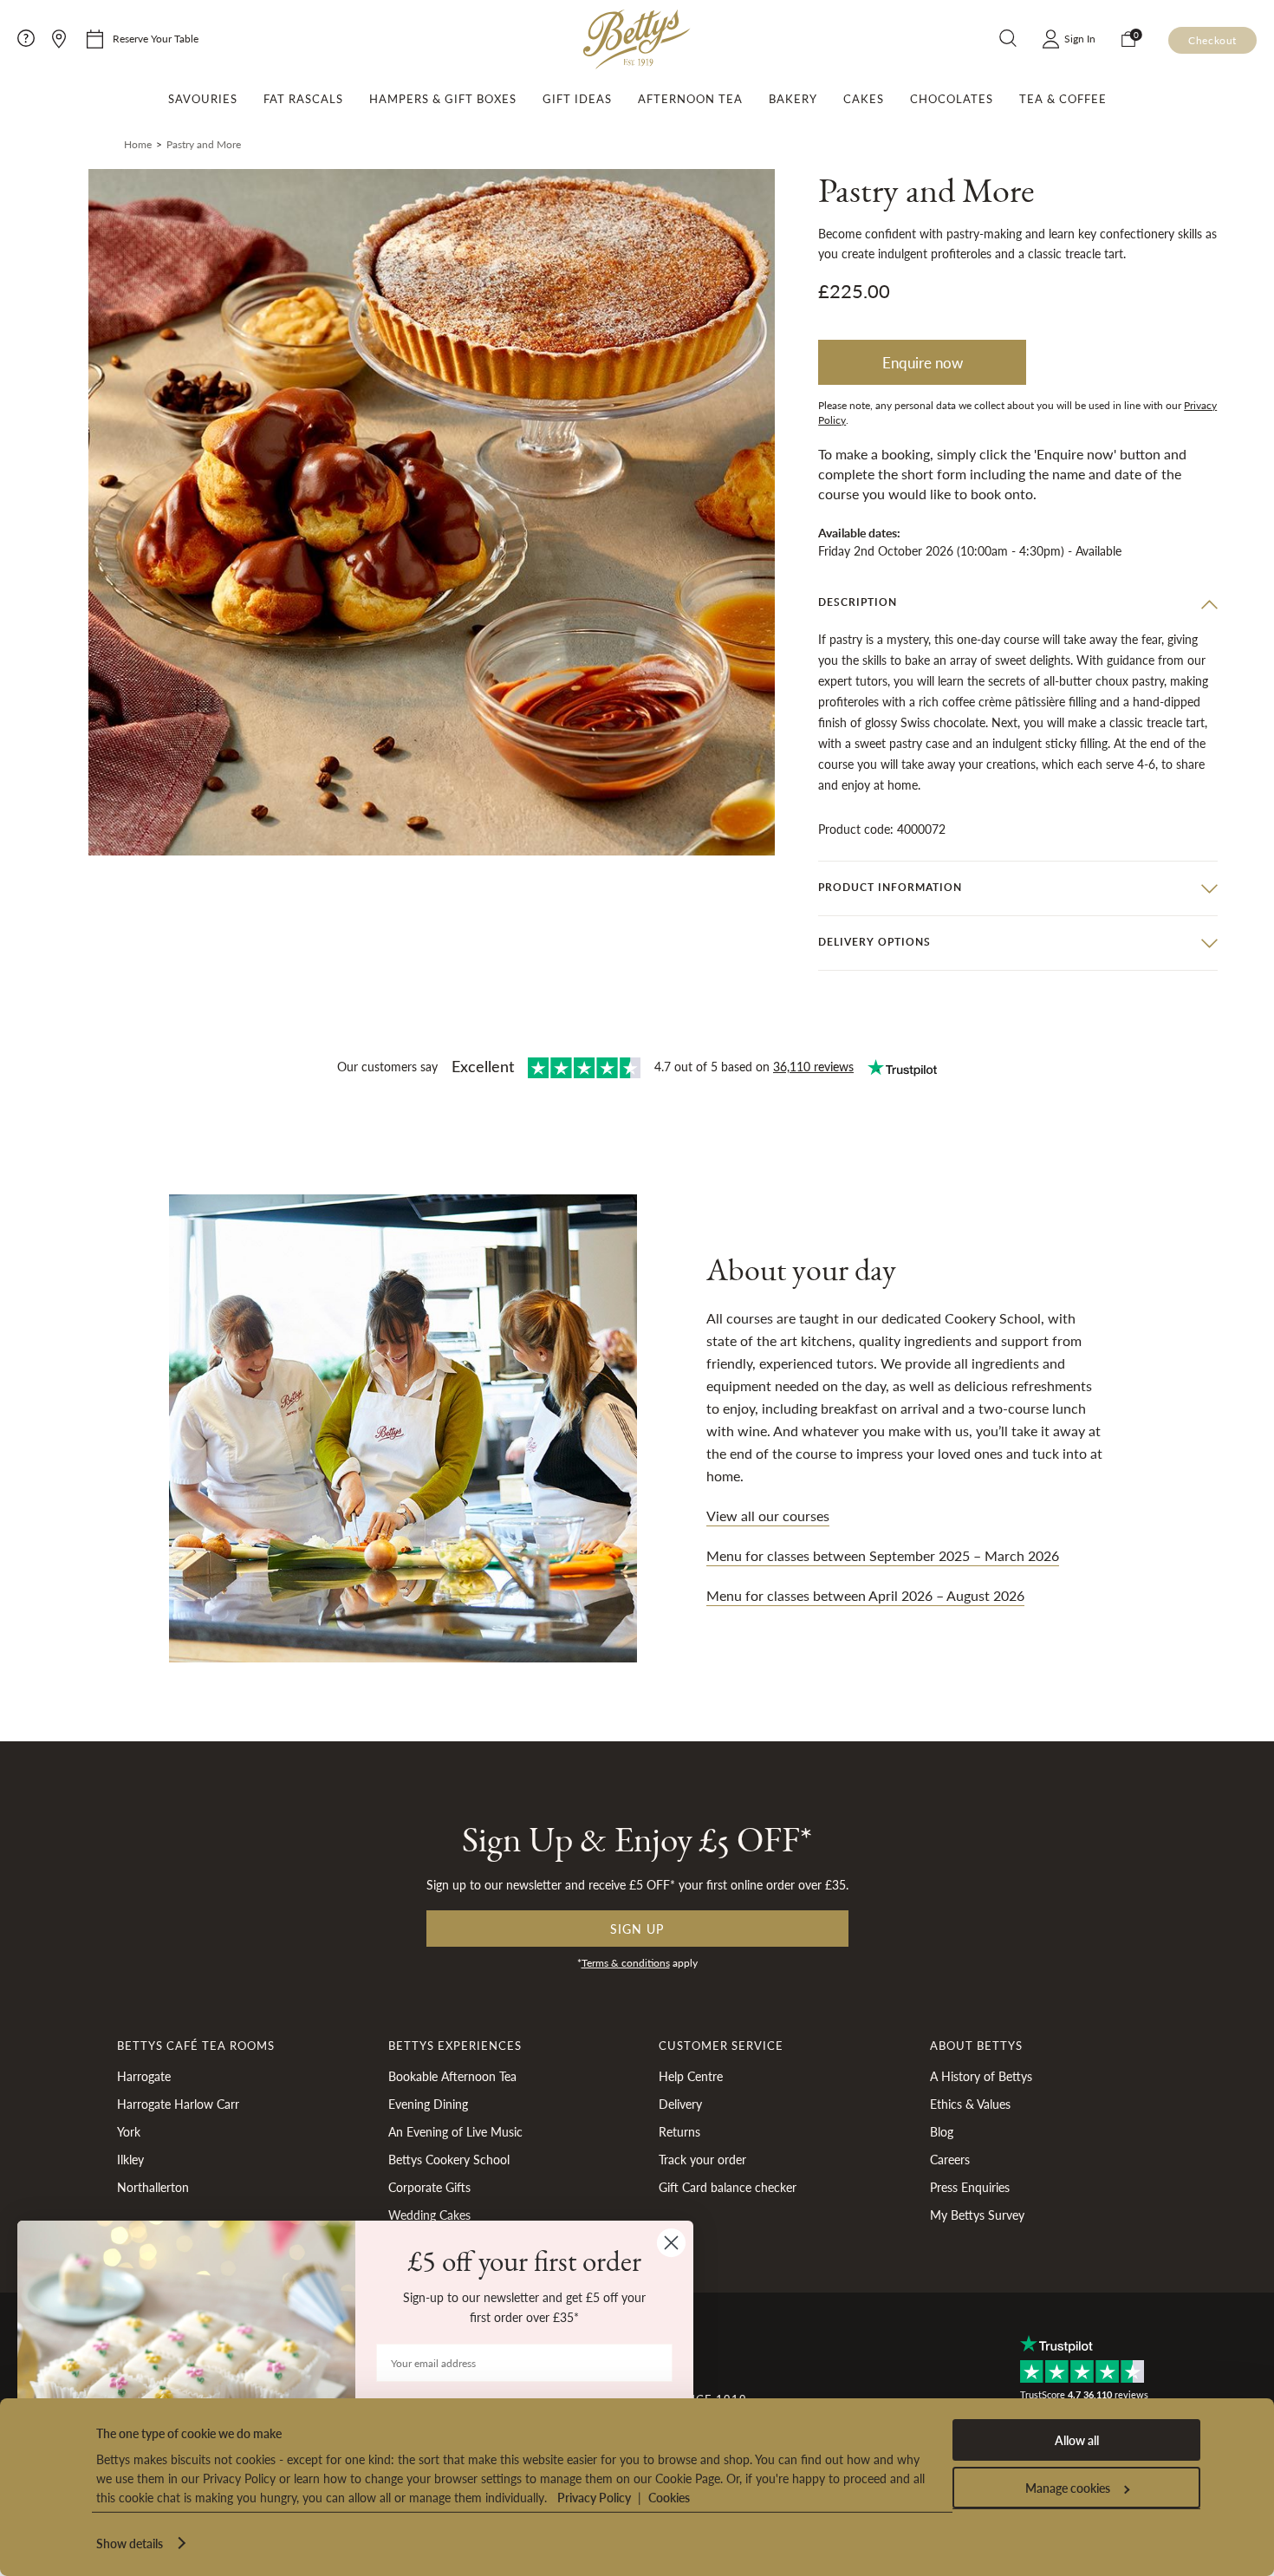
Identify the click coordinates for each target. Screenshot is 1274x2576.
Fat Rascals (303, 99)
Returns (679, 2131)
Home (138, 144)
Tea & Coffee (1063, 99)
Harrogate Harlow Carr (178, 2104)
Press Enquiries (970, 2187)
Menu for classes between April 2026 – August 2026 (865, 1595)
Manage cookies (1068, 2488)
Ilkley (130, 2159)
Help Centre (691, 2076)
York (129, 2131)
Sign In (1080, 39)
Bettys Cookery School (449, 2159)
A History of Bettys (981, 2076)
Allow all (1077, 2440)
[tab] (1018, 603)
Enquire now (923, 362)
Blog (942, 2131)
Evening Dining (428, 2104)
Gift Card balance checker (728, 2187)
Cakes (864, 99)
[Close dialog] (671, 2243)
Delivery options (874, 942)
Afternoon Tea (690, 99)
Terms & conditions (626, 1963)
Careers (950, 2159)
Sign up (637, 1929)
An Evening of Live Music (455, 2131)
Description (858, 602)
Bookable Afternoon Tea (452, 2076)
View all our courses (768, 1516)
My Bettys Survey (977, 2215)
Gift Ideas (577, 99)
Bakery (793, 99)
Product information (890, 887)
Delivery (680, 2104)
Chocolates (952, 99)
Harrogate (144, 2076)
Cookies (669, 2497)
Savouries (203, 99)
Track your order (702, 2159)
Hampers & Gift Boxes (443, 99)
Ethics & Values (970, 2104)
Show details (130, 2543)
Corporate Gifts (429, 2187)
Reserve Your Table (156, 39)
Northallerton (153, 2187)
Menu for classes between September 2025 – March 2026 (883, 1555)
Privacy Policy (594, 2497)
